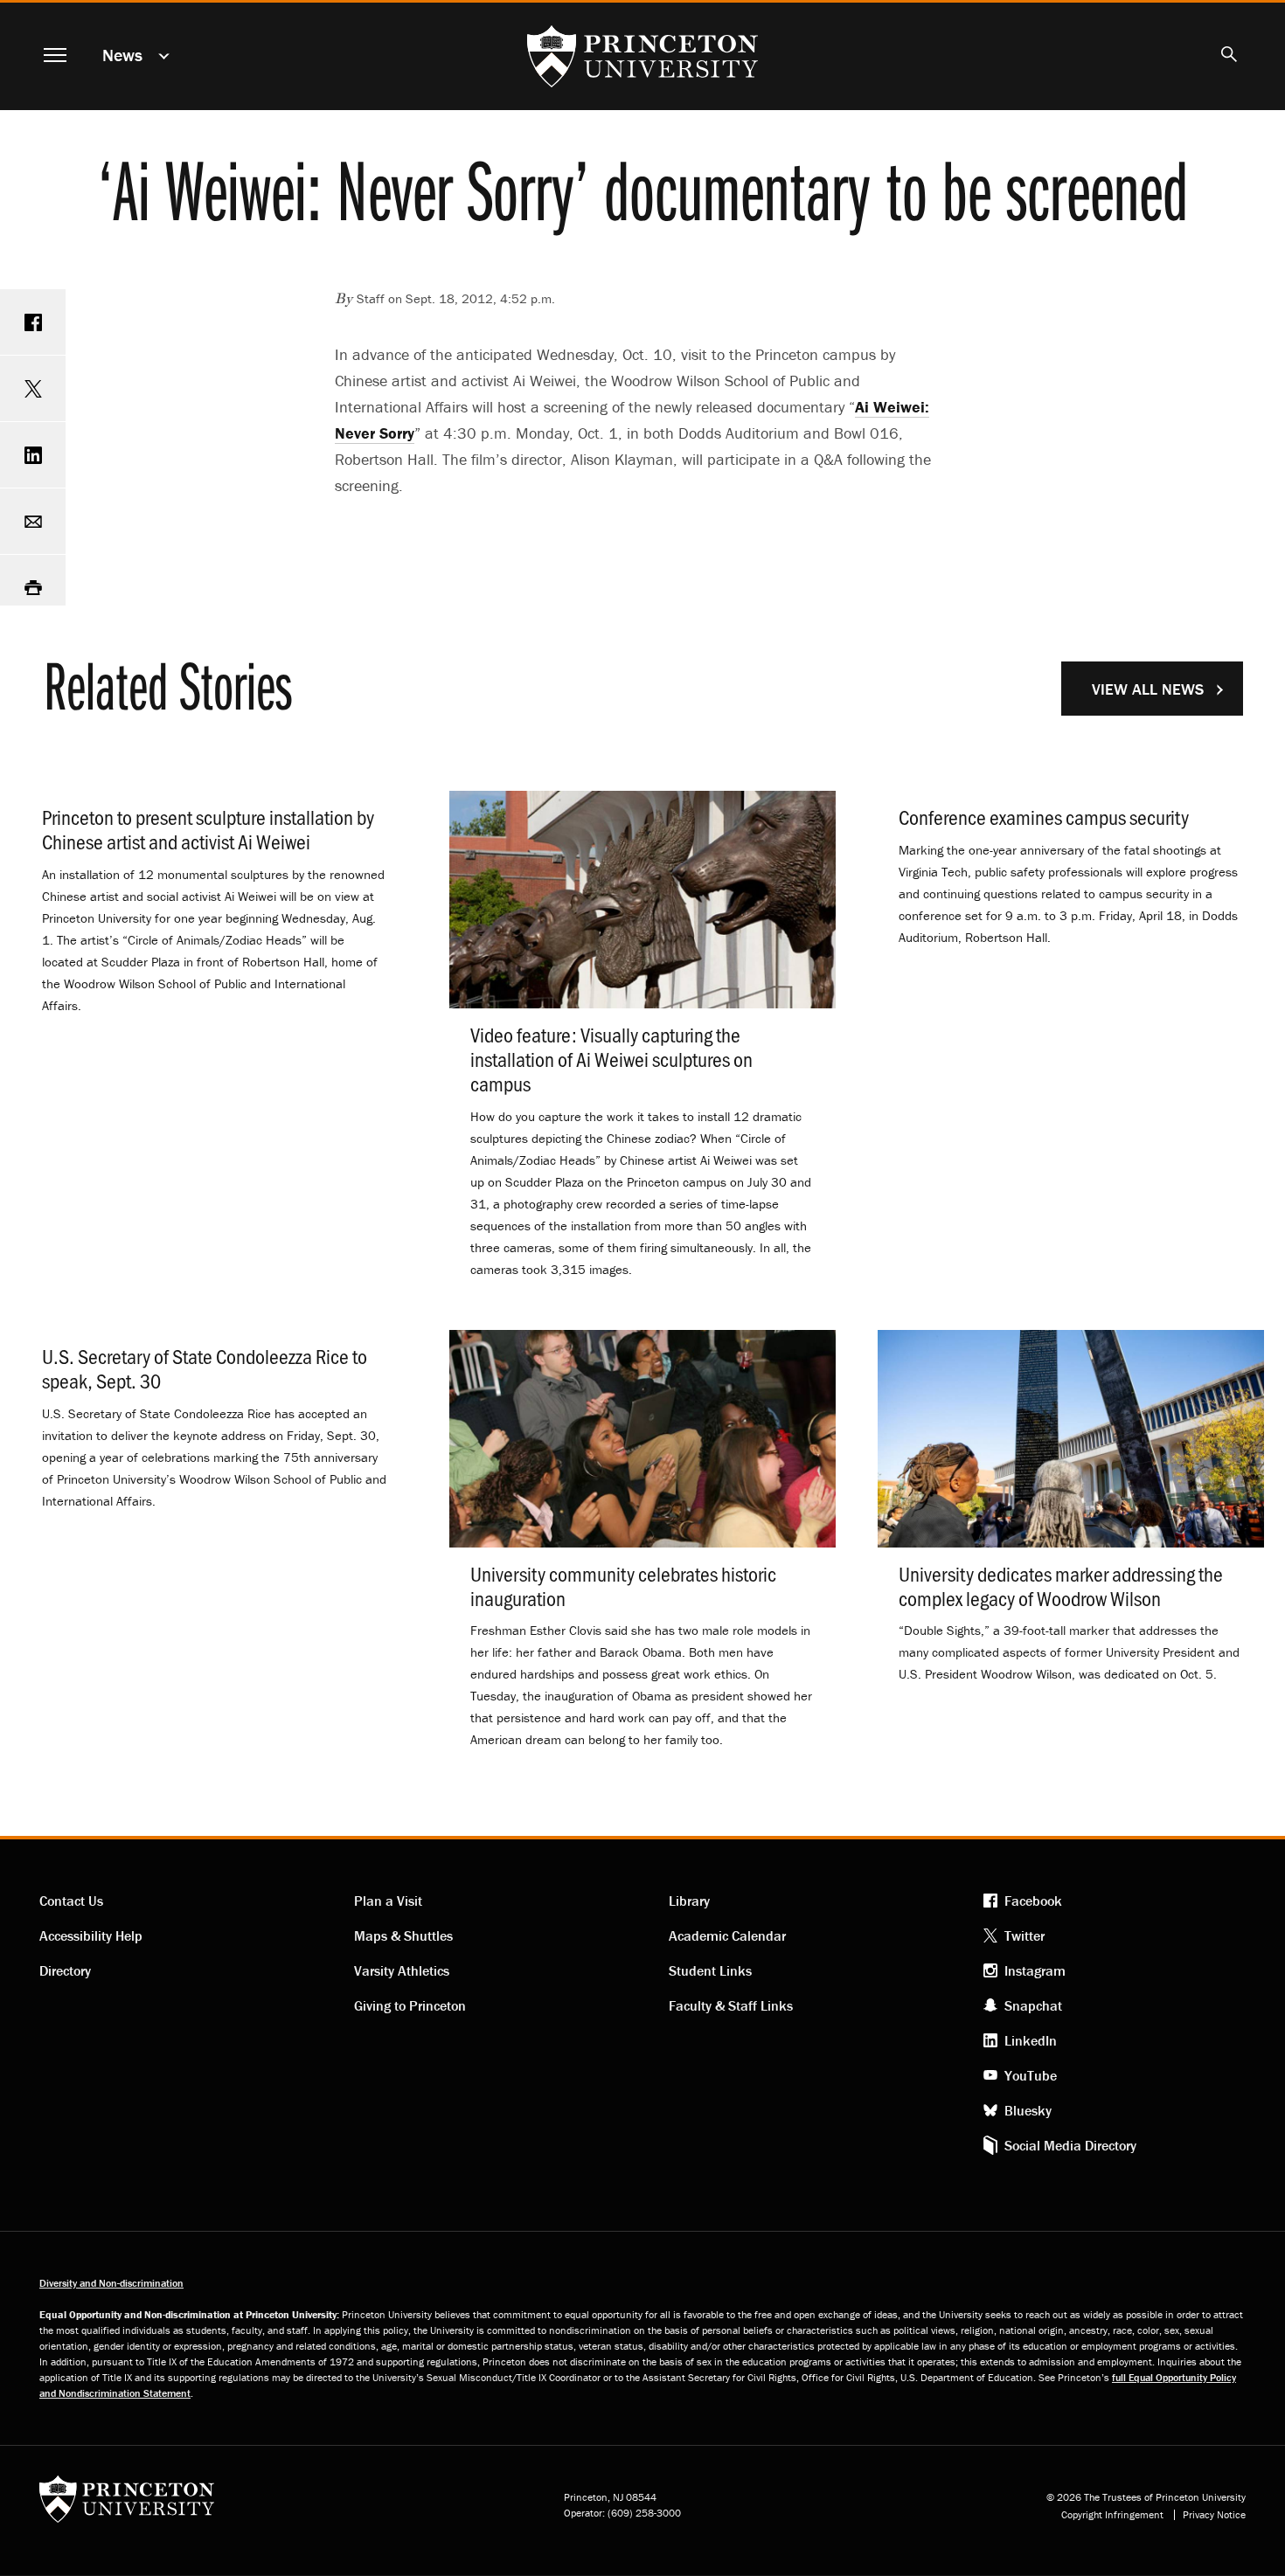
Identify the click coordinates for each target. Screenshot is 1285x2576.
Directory (65, 1970)
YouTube (1031, 2075)
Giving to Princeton (410, 2005)
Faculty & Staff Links (731, 2005)
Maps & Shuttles (403, 1935)
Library (689, 1901)
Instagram (1035, 1970)
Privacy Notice (1214, 2515)
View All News (1148, 689)
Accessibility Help (91, 1935)
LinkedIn (1031, 2040)
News (122, 55)
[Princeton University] (127, 2505)
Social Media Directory (1070, 2145)
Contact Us (71, 1901)
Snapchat (1033, 2005)
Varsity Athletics (402, 1970)
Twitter (1025, 1935)
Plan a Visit (388, 1901)
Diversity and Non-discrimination (111, 2283)
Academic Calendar (727, 1935)
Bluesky (1028, 2110)
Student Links (710, 1970)
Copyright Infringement (1112, 2515)
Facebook (1033, 1901)
